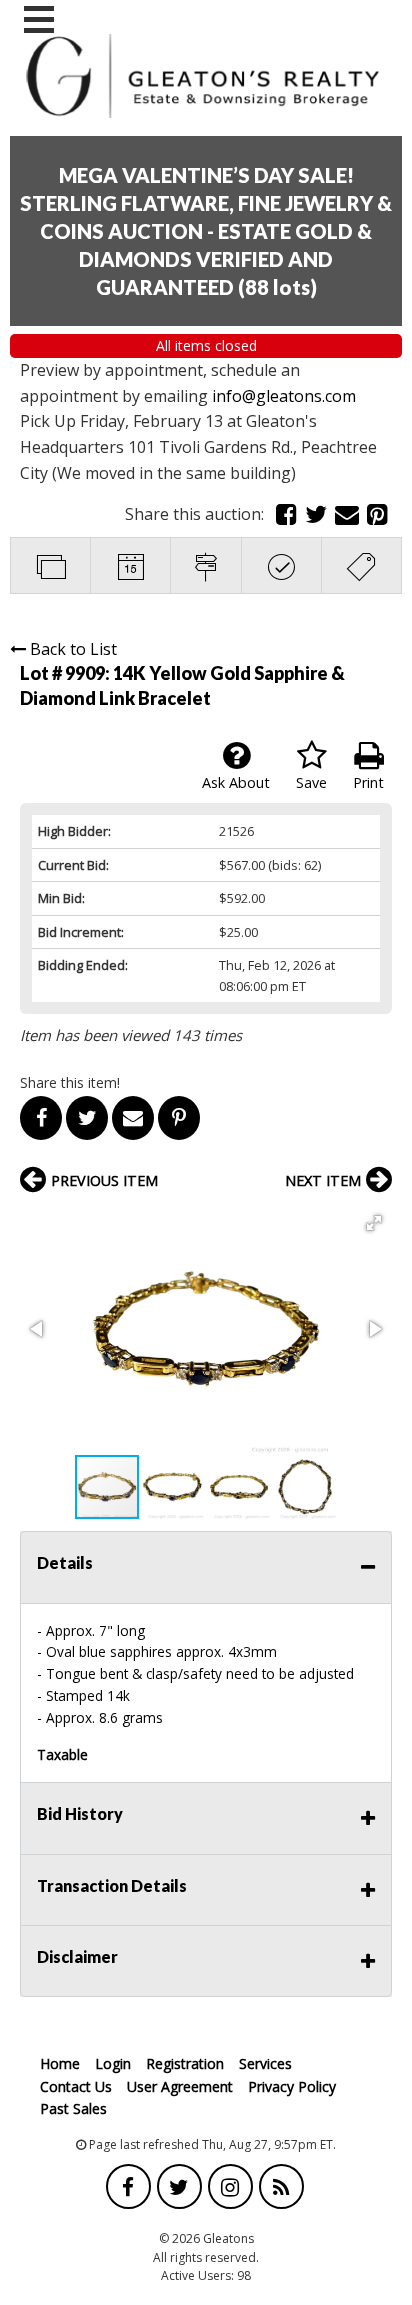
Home (60, 2063)
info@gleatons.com (286, 396)
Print (368, 782)
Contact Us (76, 2086)
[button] (374, 1223)
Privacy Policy (292, 2086)
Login (113, 2063)
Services (265, 2063)
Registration (185, 2063)
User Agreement (180, 2086)
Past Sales (73, 2108)
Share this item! (70, 1082)
